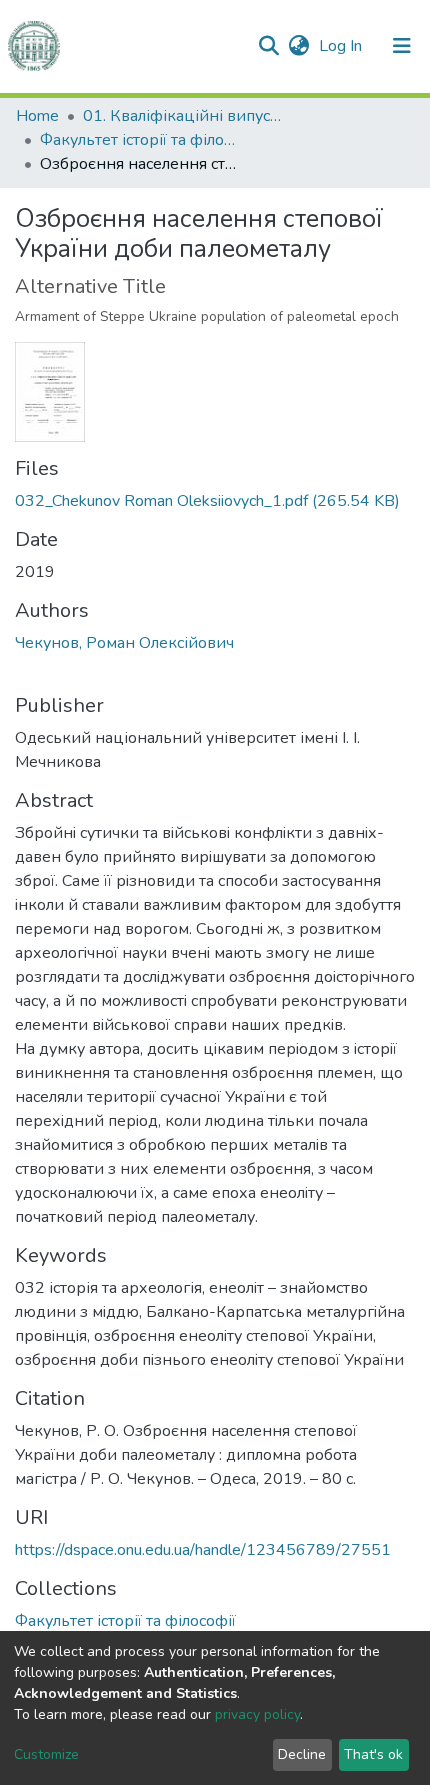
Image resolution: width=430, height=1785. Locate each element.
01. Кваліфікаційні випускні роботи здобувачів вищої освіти (183, 116)
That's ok (373, 1754)
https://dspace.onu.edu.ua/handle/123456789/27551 (203, 1550)
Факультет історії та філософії (140, 140)
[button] (298, 46)
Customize (46, 1754)
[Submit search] (268, 46)
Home (37, 116)
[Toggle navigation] (402, 46)
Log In (342, 46)
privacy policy (257, 1714)
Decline (302, 1754)
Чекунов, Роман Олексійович (124, 643)
